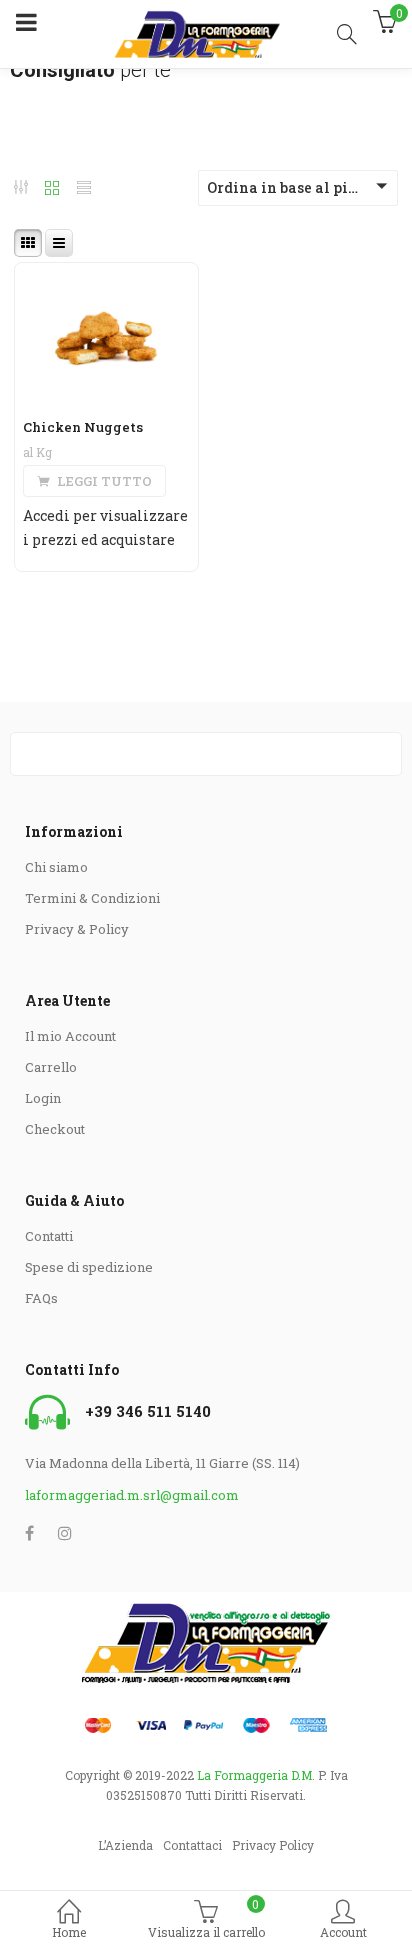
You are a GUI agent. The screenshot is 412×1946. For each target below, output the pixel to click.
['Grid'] (52, 189)
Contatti (49, 1236)
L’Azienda (125, 1845)
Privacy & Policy (77, 929)
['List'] (84, 189)
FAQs (41, 1298)
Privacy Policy (273, 1845)
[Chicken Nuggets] (106, 275)
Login (43, 1098)
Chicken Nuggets (83, 427)
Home (69, 1932)
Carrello (51, 1067)
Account (343, 1932)
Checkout (55, 1129)
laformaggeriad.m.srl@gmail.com (132, 1495)
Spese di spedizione (89, 1267)
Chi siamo (56, 867)
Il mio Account (70, 1036)
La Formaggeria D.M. (256, 1775)
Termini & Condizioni (92, 898)
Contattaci (192, 1845)
